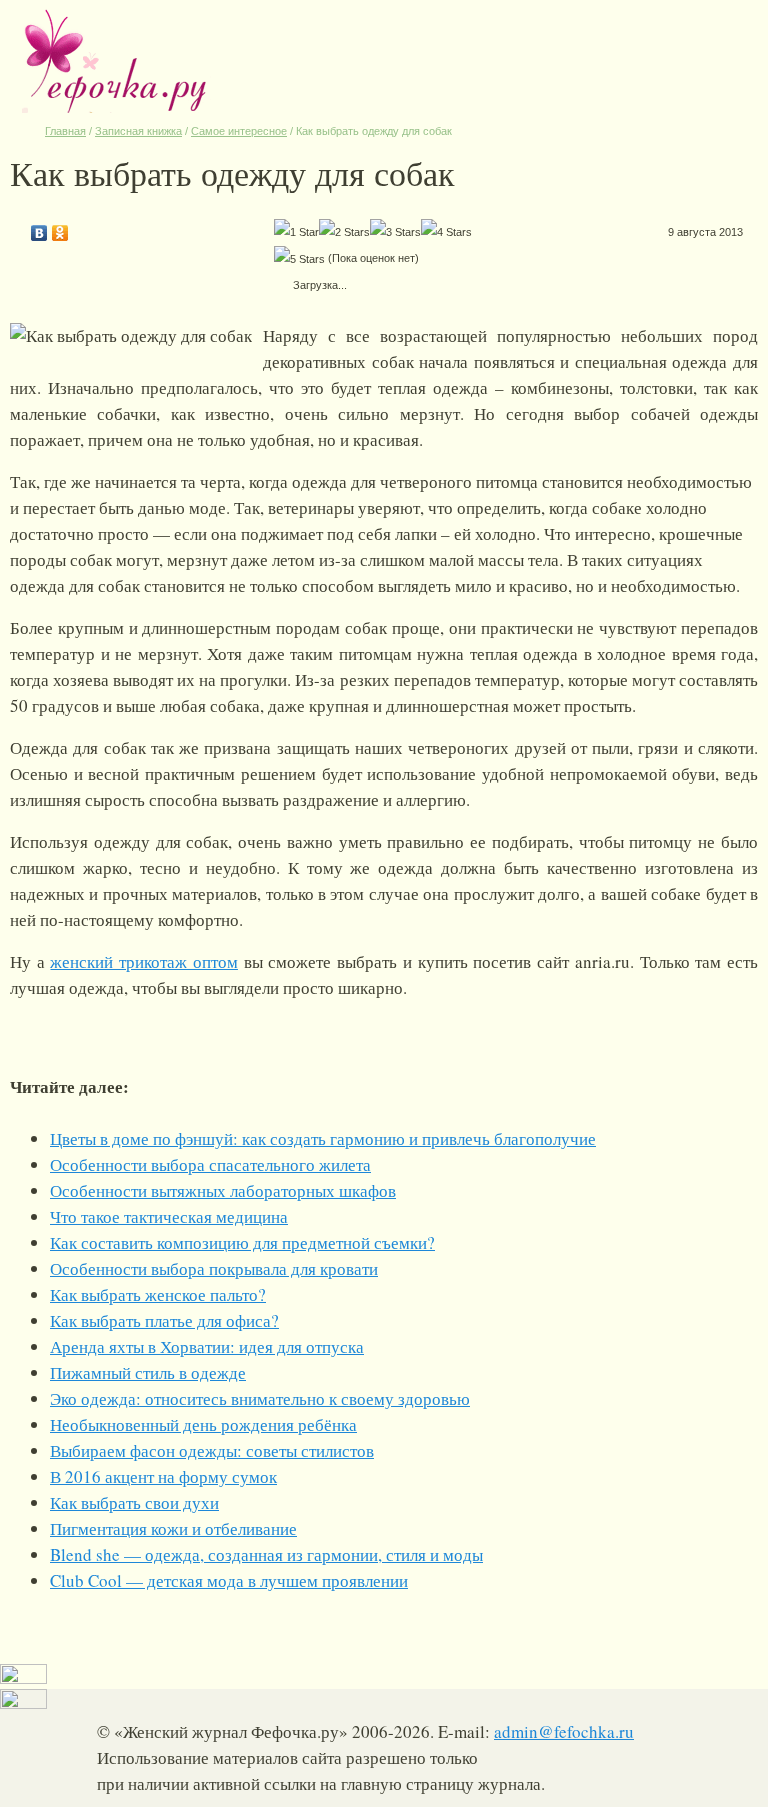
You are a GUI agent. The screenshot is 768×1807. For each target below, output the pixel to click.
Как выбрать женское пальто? (158, 1294)
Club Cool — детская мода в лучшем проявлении (229, 1580)
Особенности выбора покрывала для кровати (214, 1268)
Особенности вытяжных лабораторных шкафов (223, 1190)
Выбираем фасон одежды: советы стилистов (212, 1450)
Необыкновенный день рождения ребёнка (203, 1424)
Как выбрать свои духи (134, 1502)
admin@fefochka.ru (564, 1731)
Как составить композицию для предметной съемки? (242, 1242)
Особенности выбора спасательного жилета (210, 1164)
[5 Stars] (299, 259)
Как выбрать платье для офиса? (164, 1320)
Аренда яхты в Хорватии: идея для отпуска (207, 1346)
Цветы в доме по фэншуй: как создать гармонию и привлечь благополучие (323, 1138)
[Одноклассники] (60, 228)
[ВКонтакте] (39, 228)
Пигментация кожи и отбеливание (173, 1528)
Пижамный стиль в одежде (148, 1372)
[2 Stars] (344, 232)
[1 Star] (296, 232)
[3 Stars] (395, 232)
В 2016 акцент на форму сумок (163, 1476)
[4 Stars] (446, 232)
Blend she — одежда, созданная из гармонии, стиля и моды (266, 1554)
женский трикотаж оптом (143, 961)
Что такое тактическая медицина (169, 1216)
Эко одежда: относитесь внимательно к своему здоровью (260, 1398)
